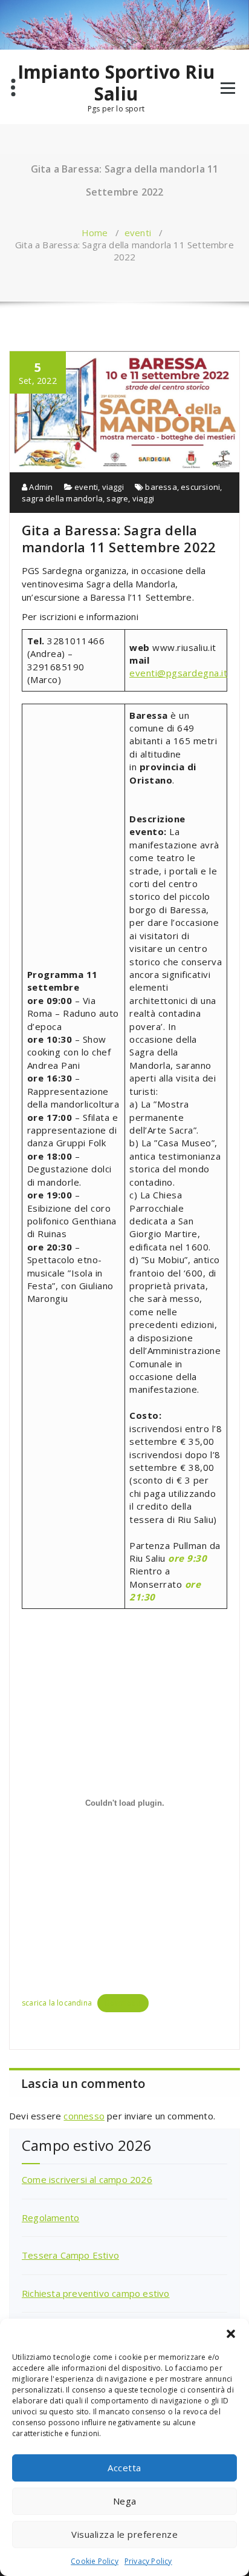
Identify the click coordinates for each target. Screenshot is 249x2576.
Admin (40, 487)
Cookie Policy (95, 2561)
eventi (138, 233)
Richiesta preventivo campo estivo (96, 2293)
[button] (231, 2334)
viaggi (113, 487)
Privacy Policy (148, 2561)
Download (123, 2003)
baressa (161, 487)
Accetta (124, 2468)
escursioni (200, 487)
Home (95, 233)
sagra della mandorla (62, 498)
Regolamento (50, 2218)
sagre (117, 498)
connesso (84, 2116)
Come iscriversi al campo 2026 (87, 2179)
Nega (125, 2501)
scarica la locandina (57, 2003)
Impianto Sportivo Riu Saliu (116, 83)
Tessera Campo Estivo (70, 2255)
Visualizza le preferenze (124, 2534)
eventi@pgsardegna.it (178, 673)
